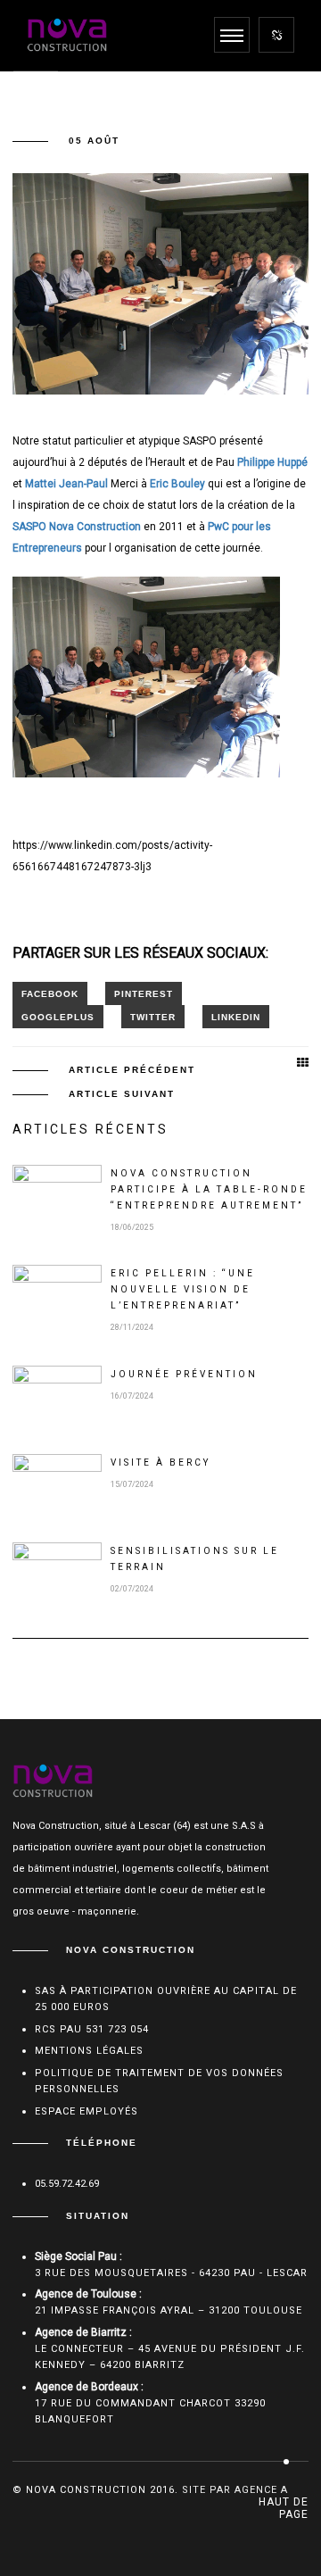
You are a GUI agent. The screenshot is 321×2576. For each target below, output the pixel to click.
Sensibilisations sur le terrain (195, 1559)
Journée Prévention (184, 1374)
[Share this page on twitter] (153, 1017)
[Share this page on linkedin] (236, 1017)
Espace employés (86, 2111)
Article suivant (122, 1094)
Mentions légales (89, 2051)
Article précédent (132, 1070)
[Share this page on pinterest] (144, 993)
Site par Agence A (235, 2490)
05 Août (94, 141)
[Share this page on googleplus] (58, 1017)
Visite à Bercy (160, 1463)
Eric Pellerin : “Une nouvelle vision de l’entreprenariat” (183, 1289)
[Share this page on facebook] (50, 993)
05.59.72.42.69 (67, 2184)
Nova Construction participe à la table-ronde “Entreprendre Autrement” (209, 1189)
